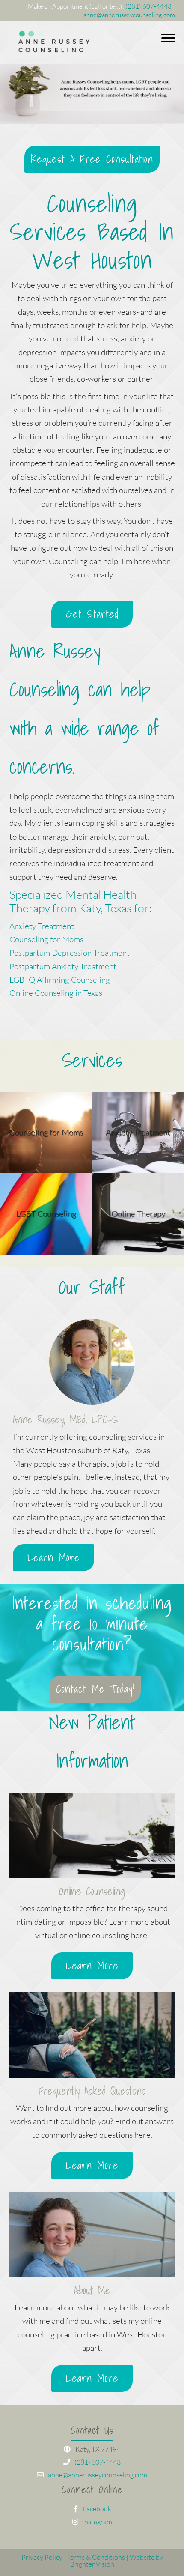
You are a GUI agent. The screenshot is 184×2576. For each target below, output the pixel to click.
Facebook (96, 2509)
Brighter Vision (92, 2564)
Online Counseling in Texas (56, 993)
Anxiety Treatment (42, 926)
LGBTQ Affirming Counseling (60, 980)
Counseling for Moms (46, 939)
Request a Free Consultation (92, 159)
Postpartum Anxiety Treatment (63, 966)
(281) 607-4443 (148, 6)
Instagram (96, 2522)
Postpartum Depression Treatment (70, 953)
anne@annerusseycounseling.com (129, 15)
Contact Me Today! (95, 1689)
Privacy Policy (42, 2557)
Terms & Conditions (96, 2557)
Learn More (54, 1557)
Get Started (92, 614)
